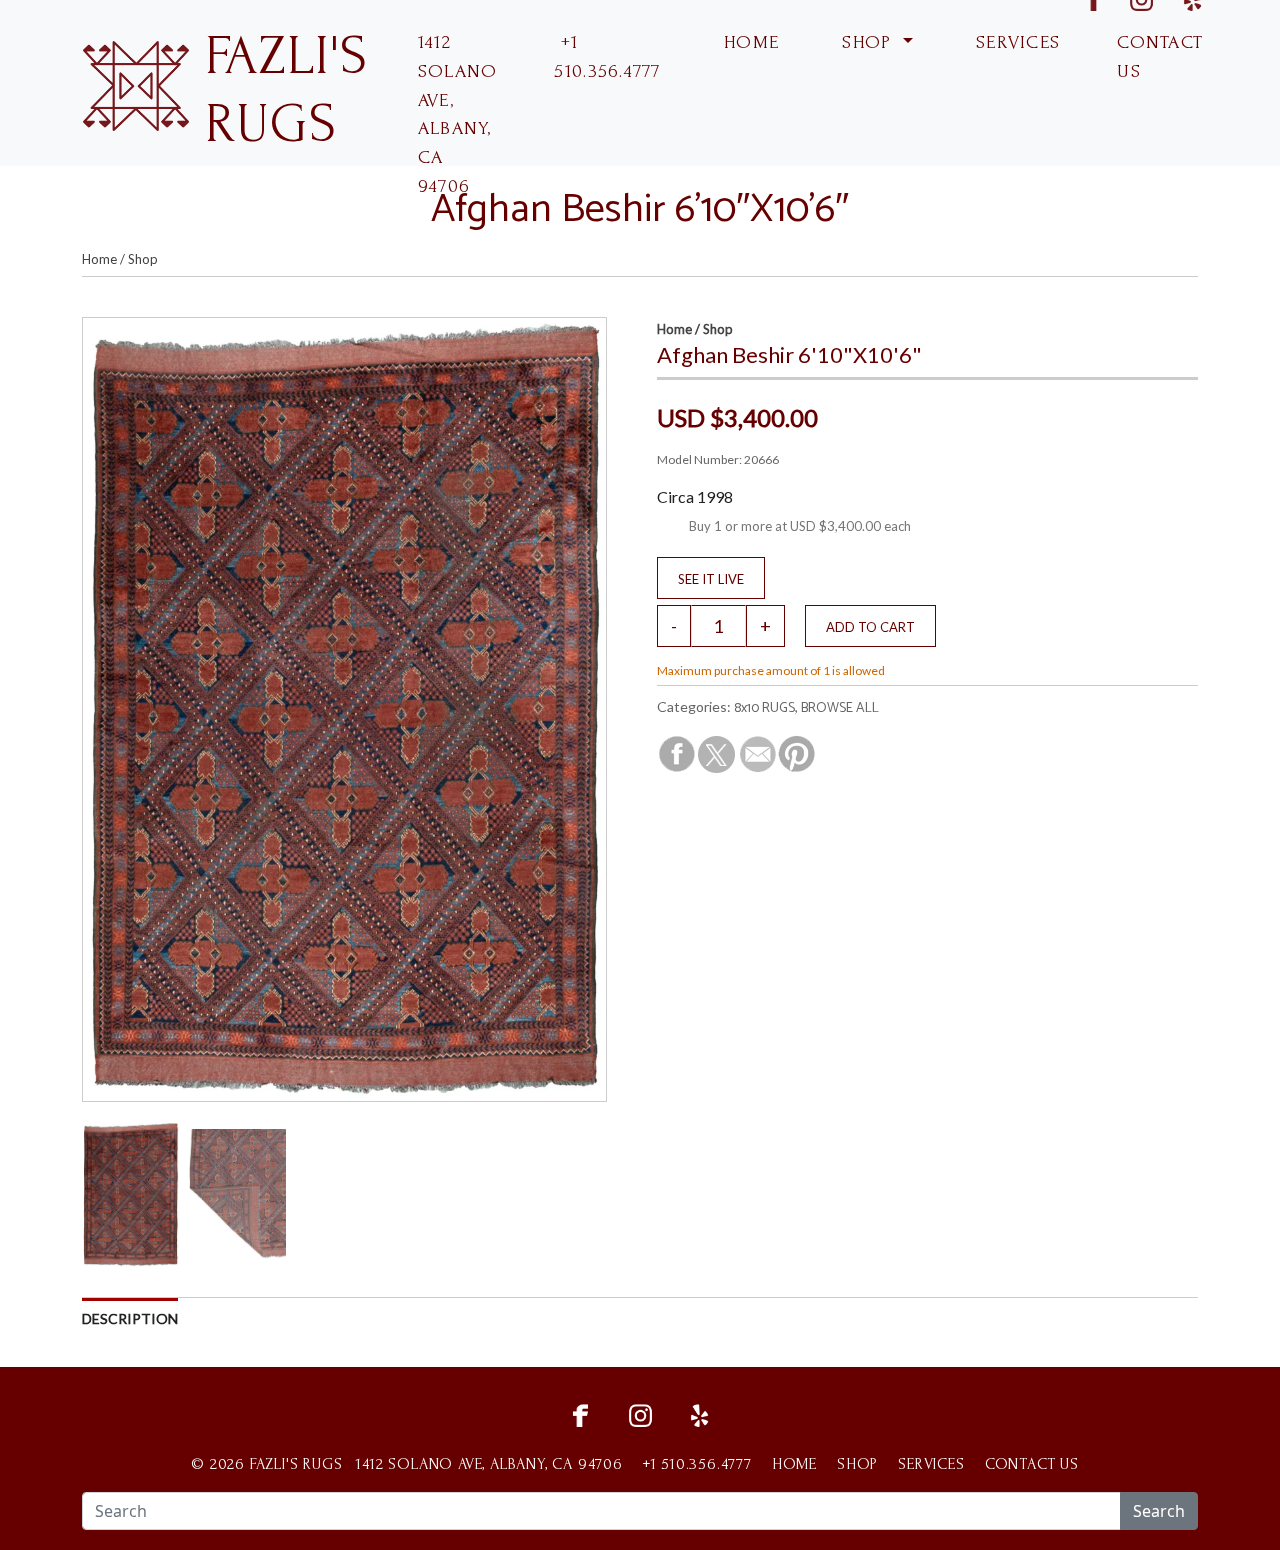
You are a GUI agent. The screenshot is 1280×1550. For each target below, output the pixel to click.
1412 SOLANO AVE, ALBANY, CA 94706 (458, 114)
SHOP (867, 42)
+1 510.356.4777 (607, 57)
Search (1159, 1511)
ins (640, 1413)
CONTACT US (1160, 57)
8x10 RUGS (764, 708)
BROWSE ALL (840, 708)
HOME (748, 42)
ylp (700, 1413)
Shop (143, 259)
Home (99, 259)
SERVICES (1015, 42)
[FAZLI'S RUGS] (135, 83)
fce (580, 1413)
